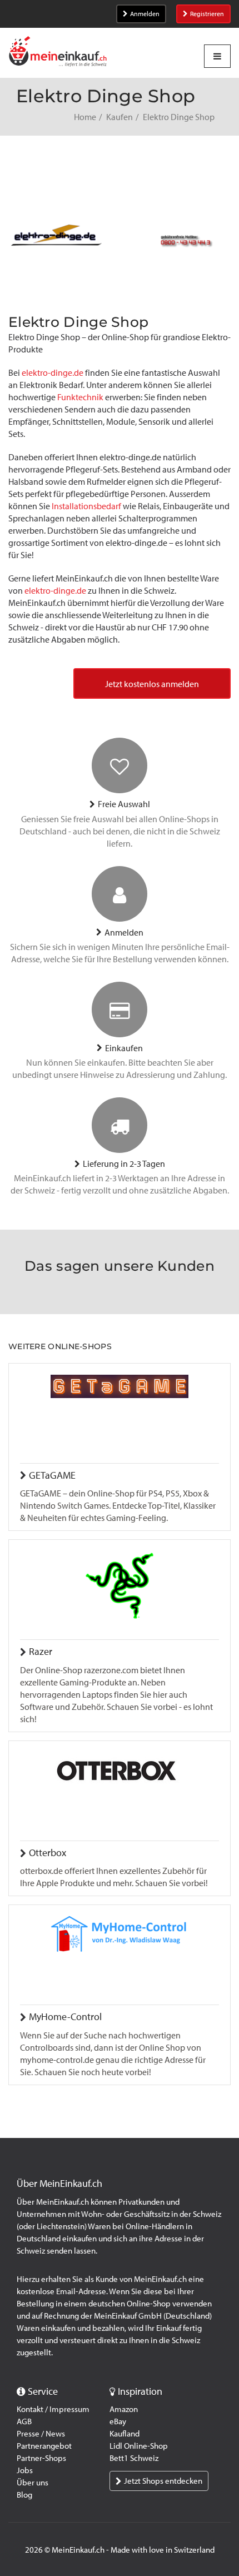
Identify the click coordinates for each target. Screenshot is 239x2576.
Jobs (25, 2470)
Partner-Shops (41, 2458)
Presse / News (41, 2434)
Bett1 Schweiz (134, 2458)
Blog (24, 2495)
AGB (24, 2421)
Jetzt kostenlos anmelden (152, 684)
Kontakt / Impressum (53, 2409)
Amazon (124, 2409)
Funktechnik (80, 397)
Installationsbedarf (86, 506)
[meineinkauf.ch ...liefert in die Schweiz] (58, 53)
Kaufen (120, 117)
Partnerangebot (44, 2446)
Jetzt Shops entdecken (163, 2481)
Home (85, 117)
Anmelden (145, 14)
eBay (118, 2421)
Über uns (33, 2483)
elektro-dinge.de (53, 373)
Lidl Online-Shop (139, 2446)
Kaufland (125, 2434)
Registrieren (207, 14)
